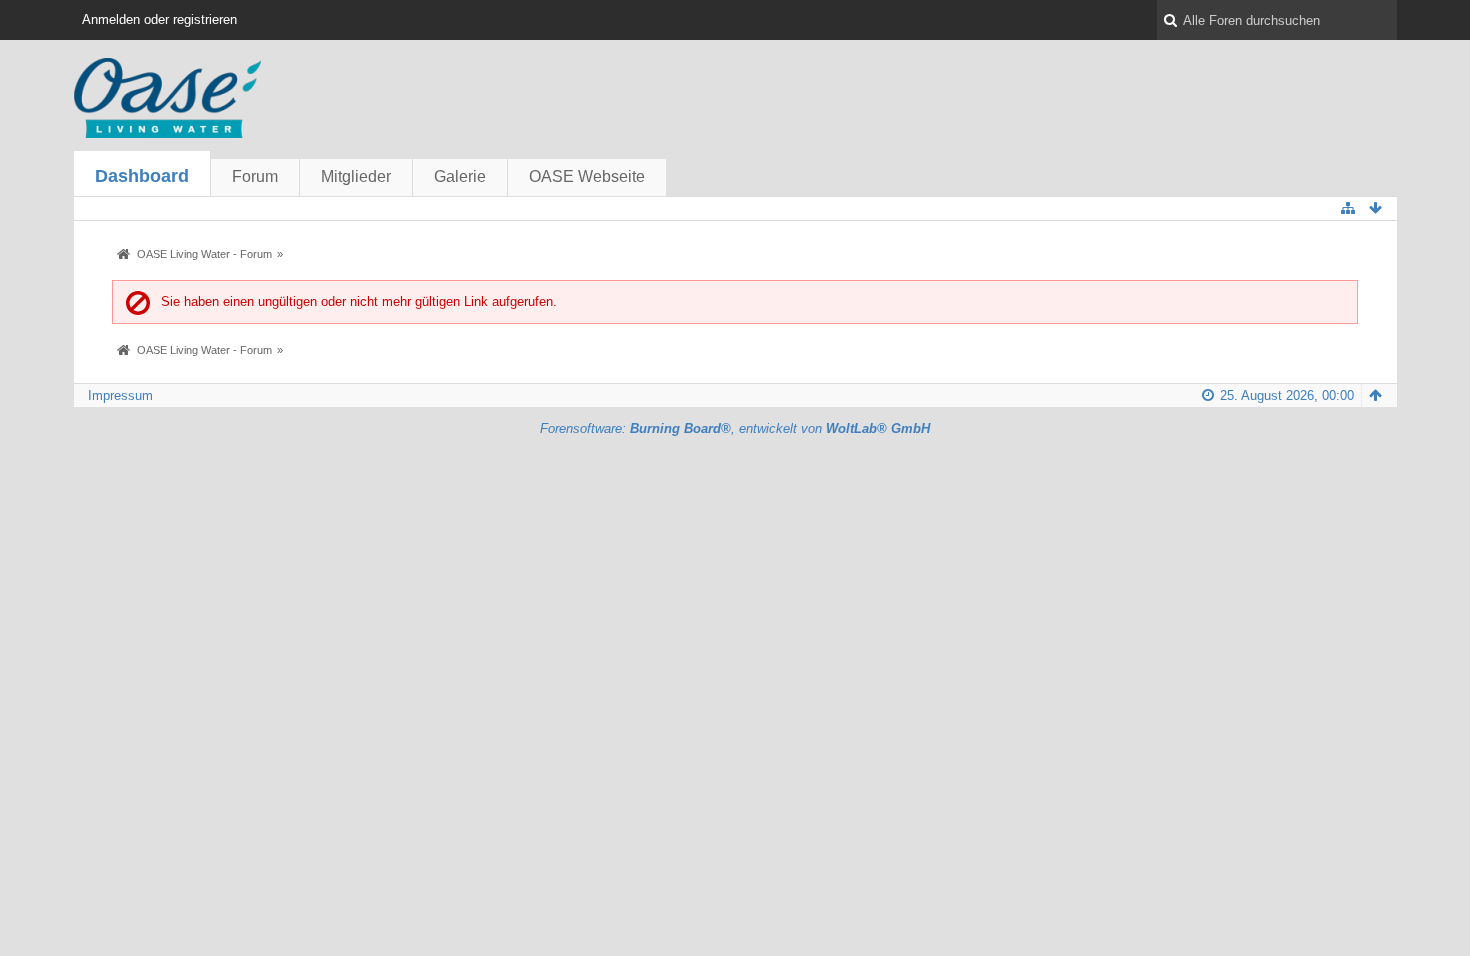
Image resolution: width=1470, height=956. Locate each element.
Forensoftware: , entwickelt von (735, 428)
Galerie (460, 176)
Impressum (120, 395)
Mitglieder (356, 176)
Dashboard (142, 176)
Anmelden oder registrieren (159, 19)
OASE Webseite (587, 176)
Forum (255, 176)
